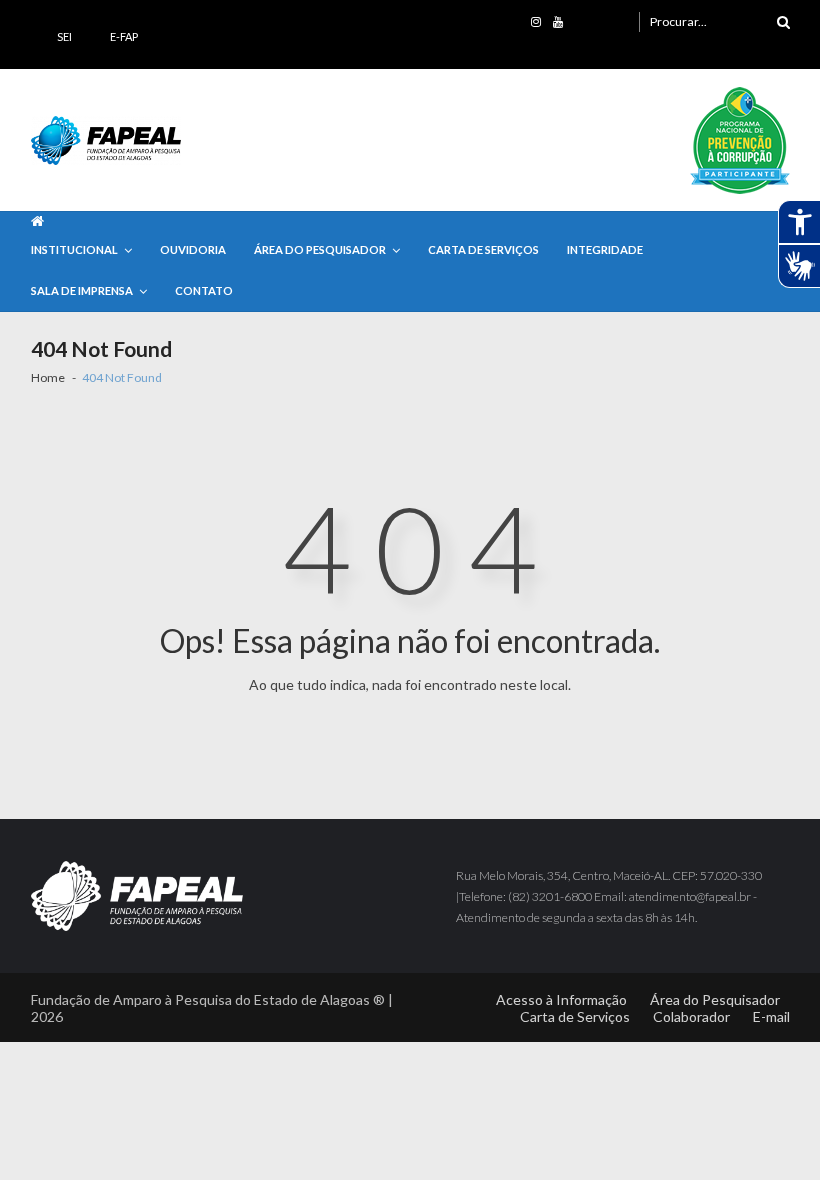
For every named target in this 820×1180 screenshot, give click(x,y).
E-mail (771, 1016)
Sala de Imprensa (82, 290)
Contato (204, 290)
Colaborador (691, 1016)
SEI (64, 36)
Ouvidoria (193, 249)
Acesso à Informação (561, 999)
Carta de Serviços (483, 249)
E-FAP (124, 36)
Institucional (74, 249)
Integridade (605, 249)
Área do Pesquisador (320, 249)
